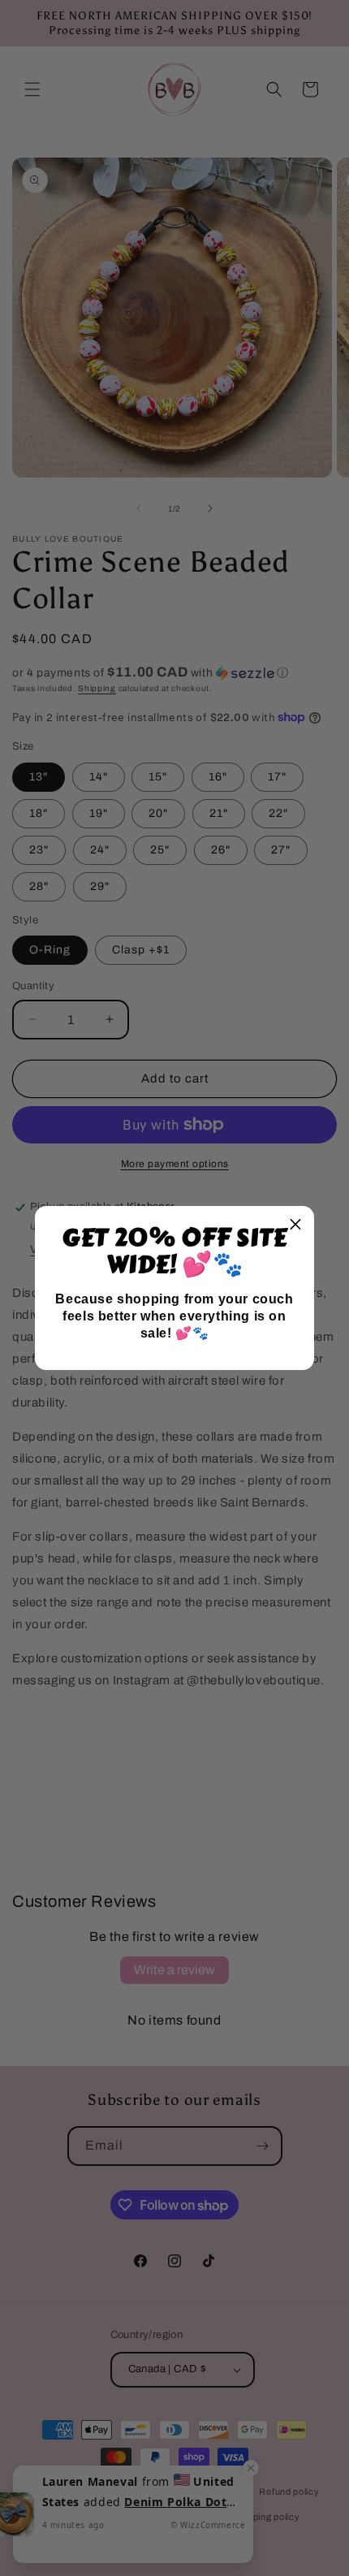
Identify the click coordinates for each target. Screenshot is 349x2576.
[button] (295, 1225)
